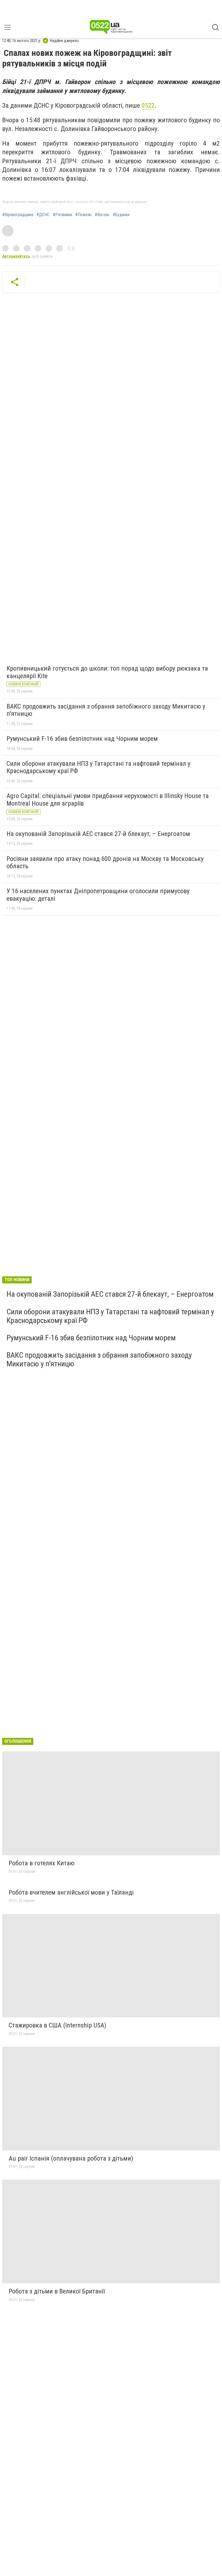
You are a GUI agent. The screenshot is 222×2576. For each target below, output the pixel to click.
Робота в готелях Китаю (42, 1863)
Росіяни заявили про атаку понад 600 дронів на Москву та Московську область (105, 863)
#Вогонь (102, 215)
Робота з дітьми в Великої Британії (57, 2291)
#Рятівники (62, 215)
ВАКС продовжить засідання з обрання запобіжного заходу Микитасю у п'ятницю (106, 710)
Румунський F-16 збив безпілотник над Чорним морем (82, 739)
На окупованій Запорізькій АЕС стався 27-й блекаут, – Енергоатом (98, 834)
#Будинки (121, 215)
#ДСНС (43, 215)
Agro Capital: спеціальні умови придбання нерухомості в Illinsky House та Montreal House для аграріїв (108, 800)
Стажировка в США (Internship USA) (58, 2025)
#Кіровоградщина (18, 215)
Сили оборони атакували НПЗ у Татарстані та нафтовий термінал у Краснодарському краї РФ (98, 767)
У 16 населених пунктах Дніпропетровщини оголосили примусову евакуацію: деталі (98, 895)
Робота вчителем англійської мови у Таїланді (71, 1892)
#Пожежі (83, 215)
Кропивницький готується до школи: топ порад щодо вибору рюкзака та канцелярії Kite (107, 672)
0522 (148, 105)
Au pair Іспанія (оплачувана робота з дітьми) (71, 2158)
